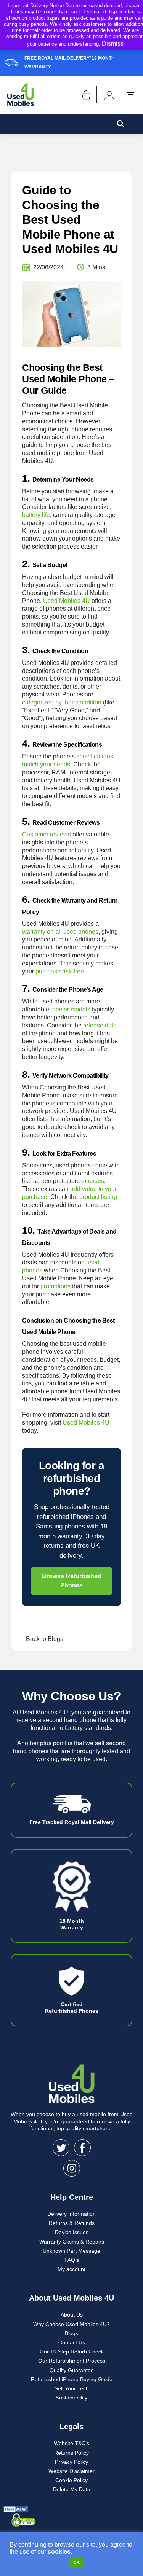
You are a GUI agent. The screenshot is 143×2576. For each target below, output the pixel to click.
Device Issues (72, 2232)
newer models (71, 1009)
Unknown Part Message (71, 2251)
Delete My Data (72, 2489)
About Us (72, 2315)
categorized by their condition (62, 702)
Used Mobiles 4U (67, 601)
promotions (55, 1286)
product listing (98, 1197)
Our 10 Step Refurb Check (72, 2352)
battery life (36, 515)
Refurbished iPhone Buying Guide (72, 2379)
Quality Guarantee (72, 2370)
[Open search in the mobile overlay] (121, 124)
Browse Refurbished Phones (72, 1581)
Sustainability (71, 2398)
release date (100, 1025)
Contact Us (72, 2342)
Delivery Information (71, 2214)
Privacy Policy (71, 2462)
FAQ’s (72, 2260)
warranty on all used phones (60, 932)
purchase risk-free (60, 971)
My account (71, 2269)
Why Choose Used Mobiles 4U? (71, 2324)
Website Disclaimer (71, 2471)
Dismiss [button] (113, 44)
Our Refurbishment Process (72, 2361)
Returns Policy (71, 2453)
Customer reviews (47, 834)
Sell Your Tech (72, 2388)
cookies (59, 2551)
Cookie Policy (71, 2480)
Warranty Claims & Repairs (72, 2242)
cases (96, 1181)
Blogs (71, 2333)
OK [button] (76, 2562)
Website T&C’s (71, 2443)
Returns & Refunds (72, 2223)
